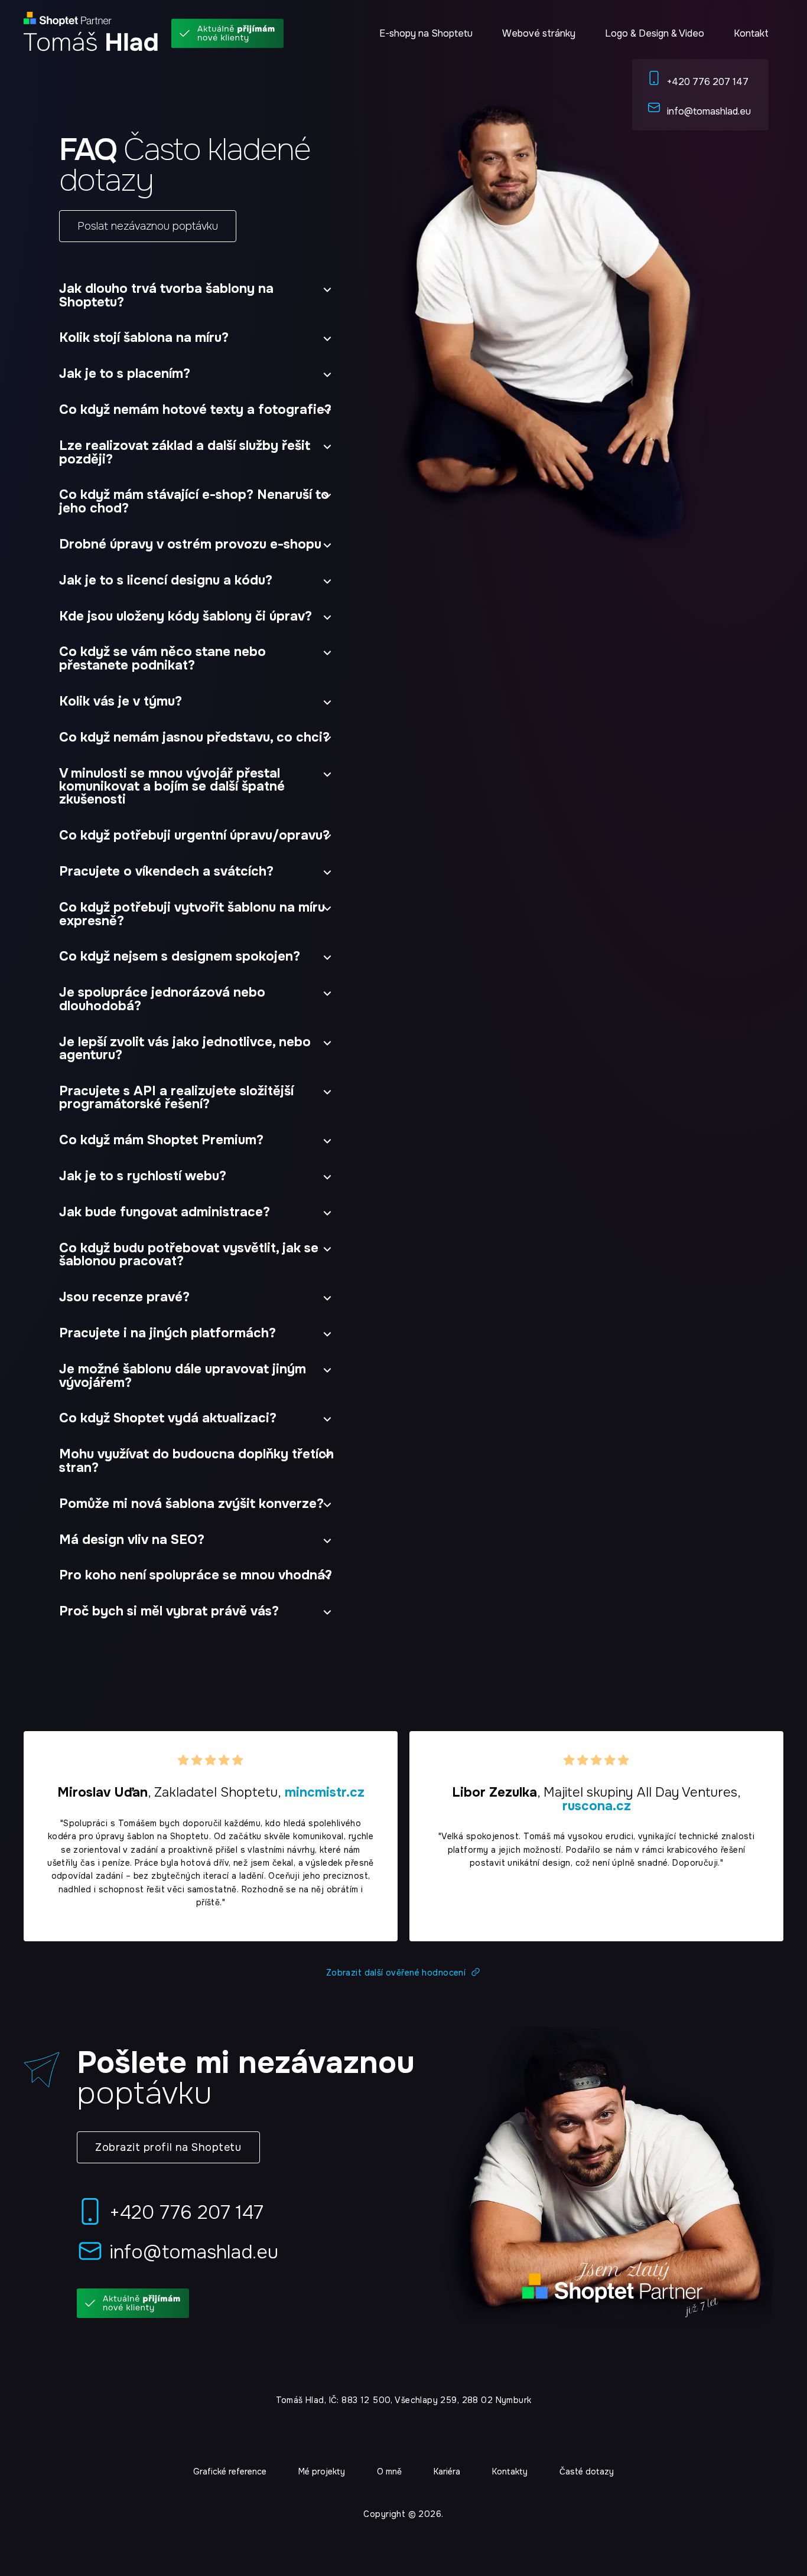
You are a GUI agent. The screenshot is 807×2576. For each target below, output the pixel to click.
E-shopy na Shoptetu (426, 33)
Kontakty (510, 2471)
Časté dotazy (587, 2471)
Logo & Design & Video (655, 33)
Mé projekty (322, 2471)
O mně (389, 2471)
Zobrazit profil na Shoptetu (168, 2147)
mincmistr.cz (325, 1793)
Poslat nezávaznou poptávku (148, 226)
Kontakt (751, 33)
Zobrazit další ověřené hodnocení (396, 1973)
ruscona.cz (597, 1806)
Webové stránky (539, 33)
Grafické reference (230, 2471)
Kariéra (447, 2471)
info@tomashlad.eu (709, 111)
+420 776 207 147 (708, 82)
